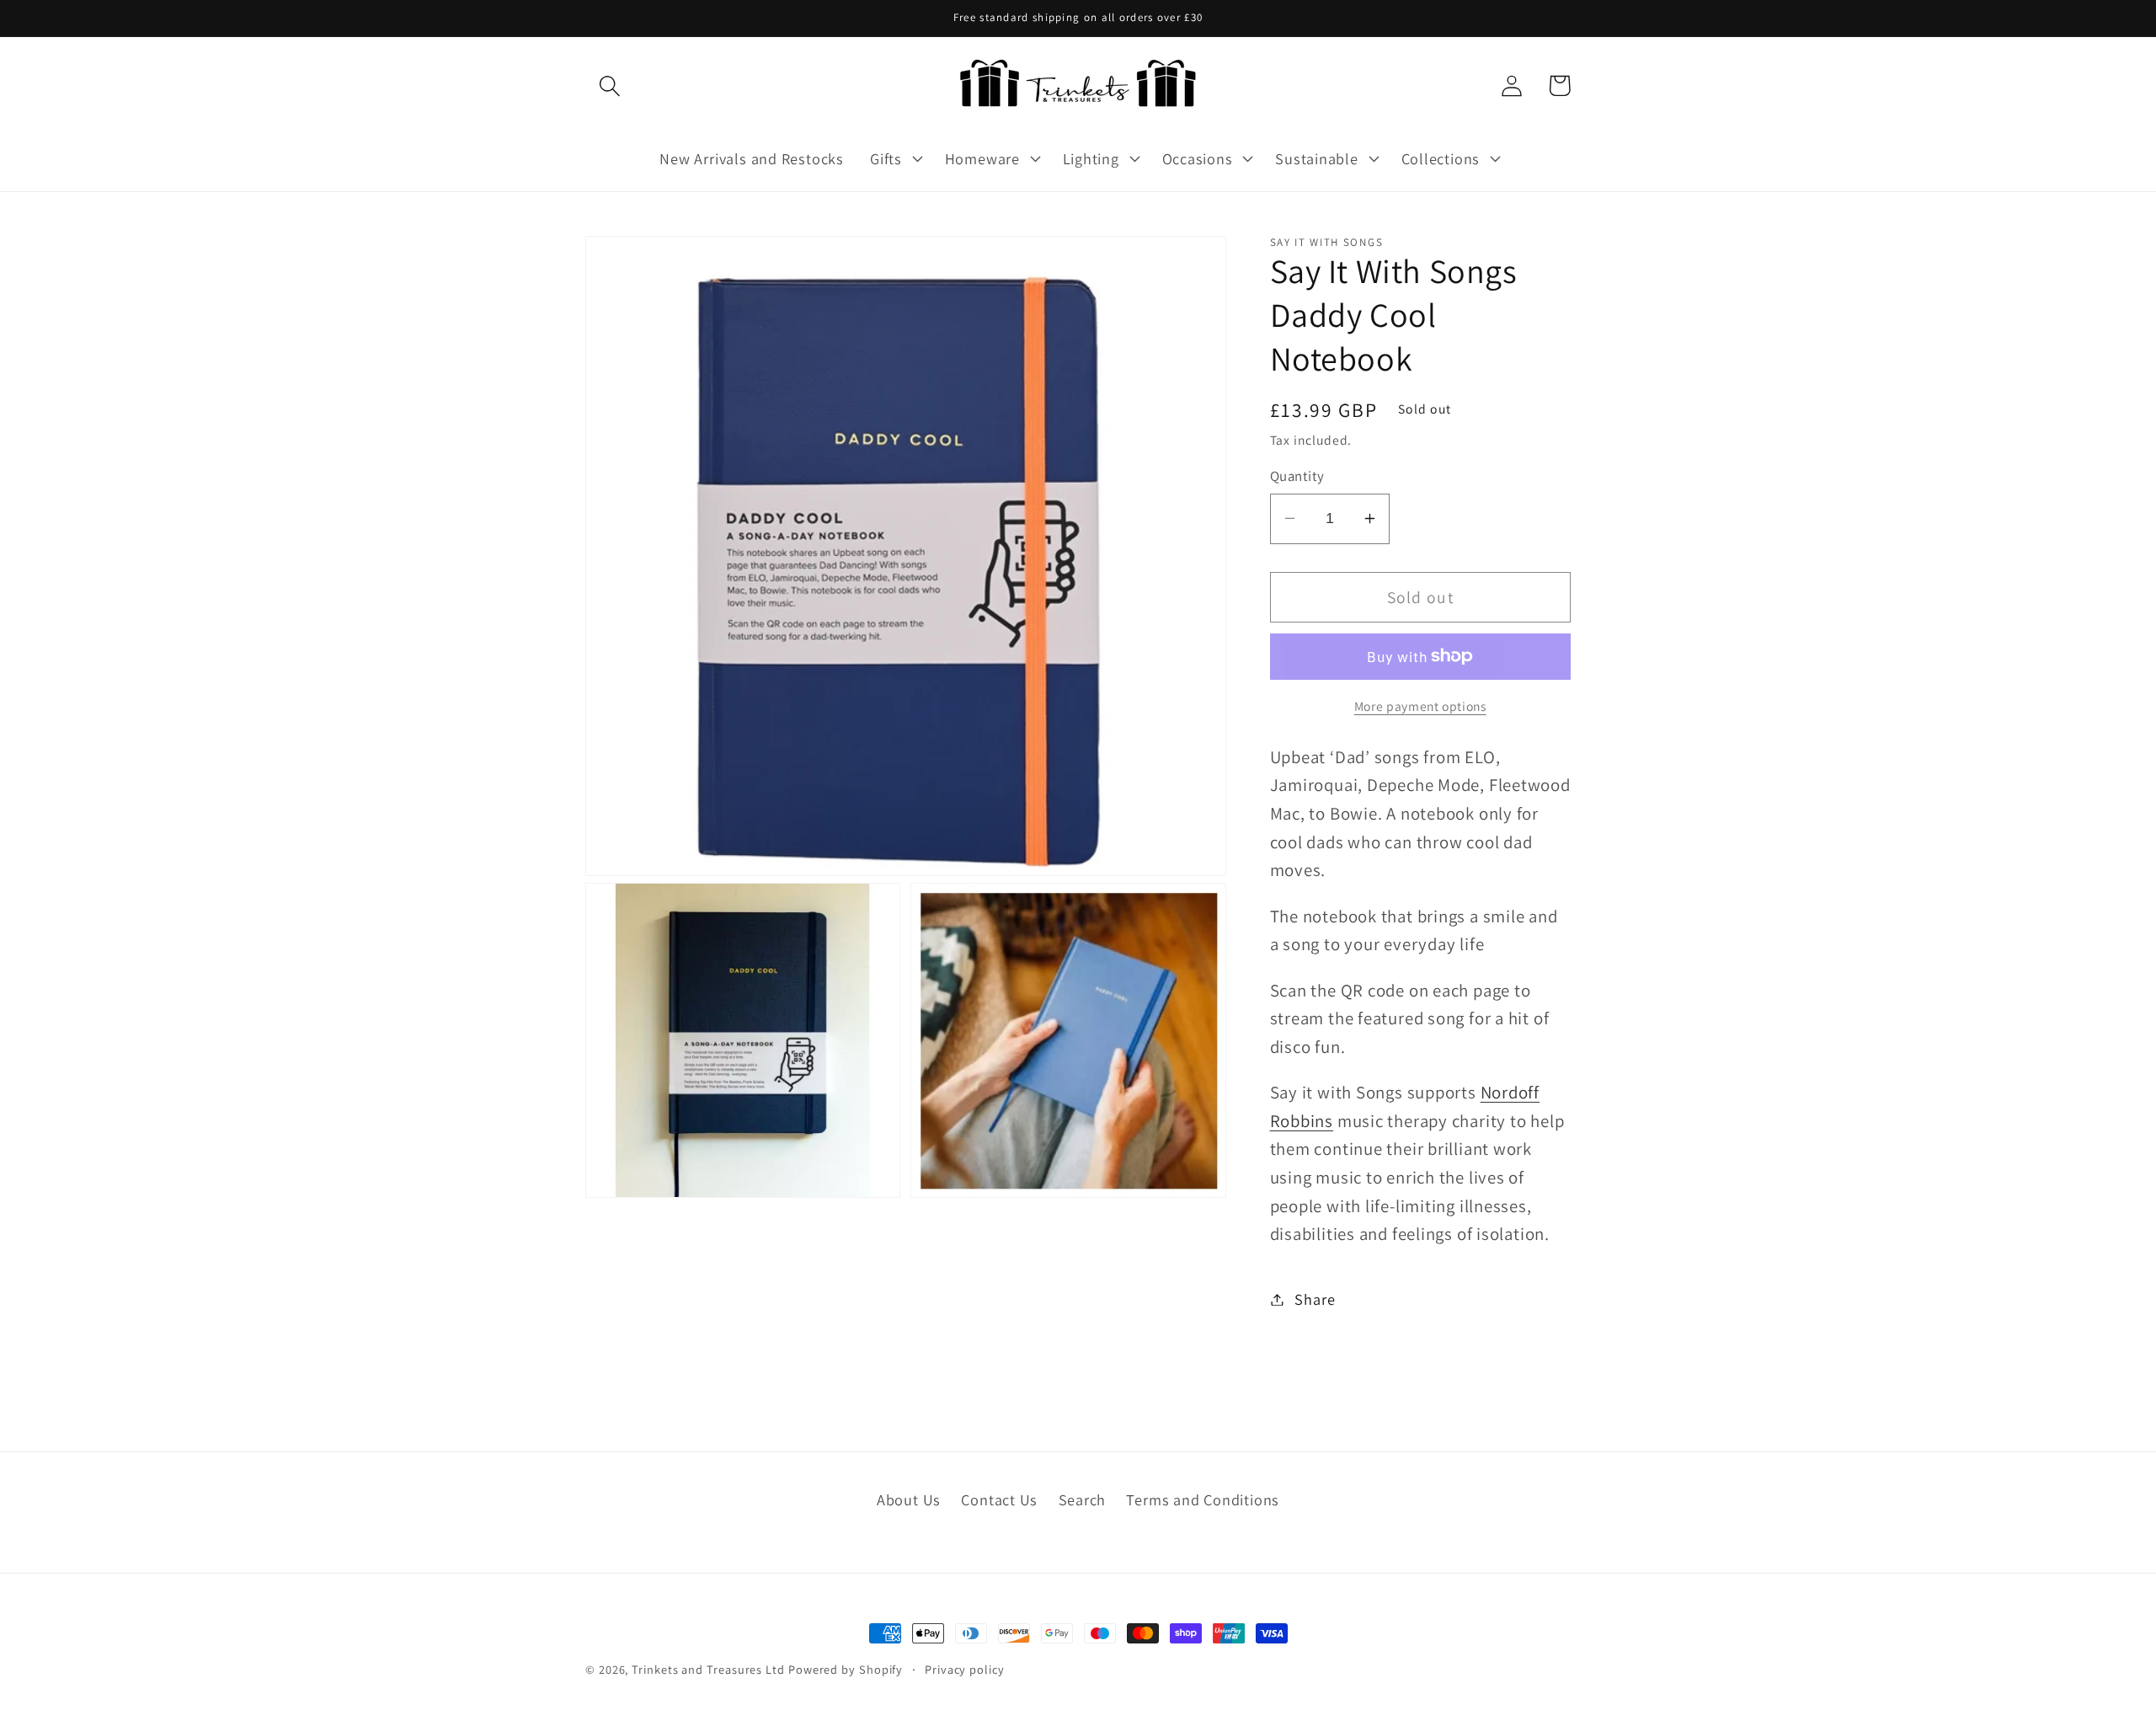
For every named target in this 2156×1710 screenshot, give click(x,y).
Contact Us (999, 1499)
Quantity (1297, 476)
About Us (909, 1499)
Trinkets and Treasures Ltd (708, 1669)
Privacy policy (965, 1669)
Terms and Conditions (1203, 1499)
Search (1083, 1499)
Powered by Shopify (846, 1669)
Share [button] (1315, 1299)
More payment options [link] (1420, 705)
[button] (609, 85)
